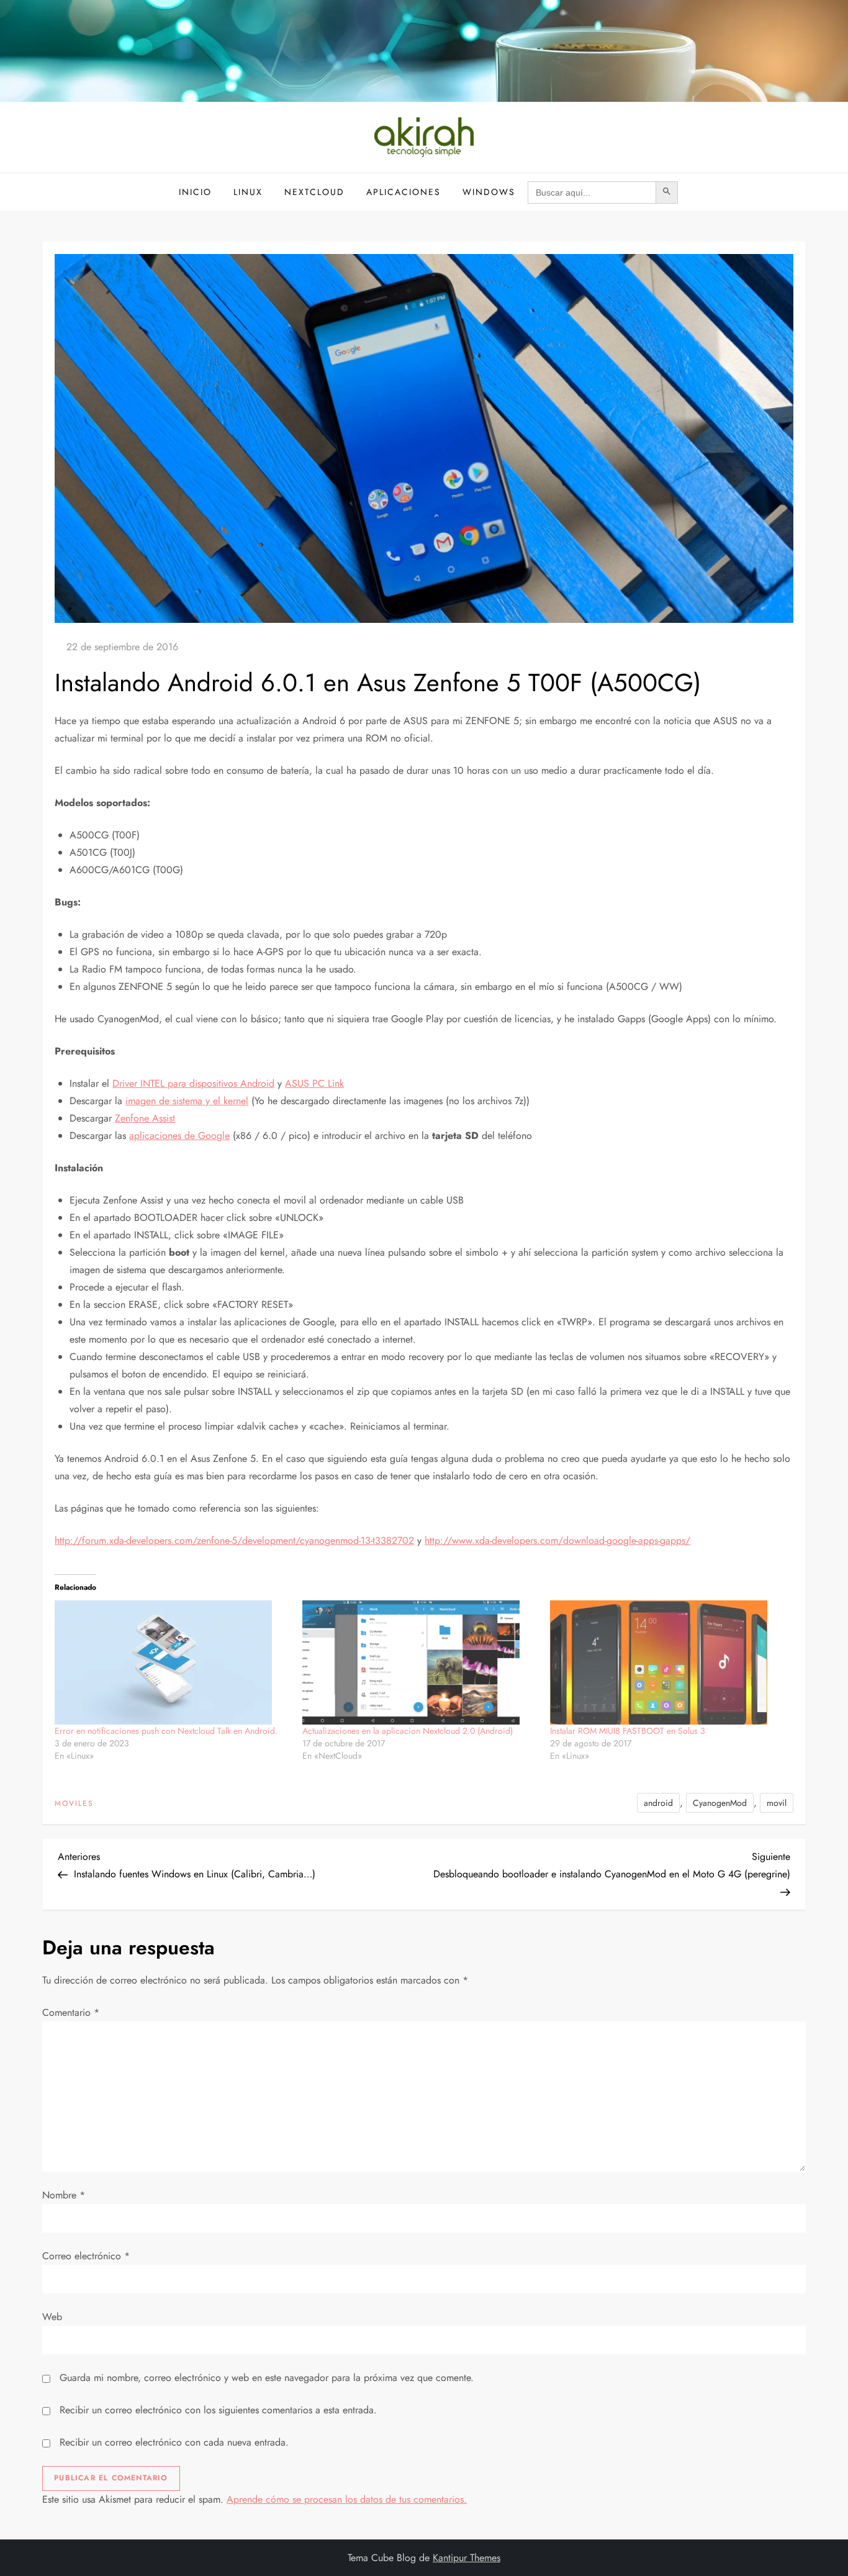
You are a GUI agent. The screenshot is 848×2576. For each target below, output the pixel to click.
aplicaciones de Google (179, 1136)
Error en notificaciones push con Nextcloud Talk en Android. (166, 1731)
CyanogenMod (720, 1803)
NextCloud (314, 192)
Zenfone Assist (145, 1118)
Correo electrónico (86, 2256)
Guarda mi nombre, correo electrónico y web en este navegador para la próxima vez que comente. (267, 2378)
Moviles (74, 1804)
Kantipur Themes (467, 2558)
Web (52, 2317)
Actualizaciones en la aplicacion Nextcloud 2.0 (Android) (408, 1731)
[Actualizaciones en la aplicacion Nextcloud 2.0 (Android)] (420, 1662)
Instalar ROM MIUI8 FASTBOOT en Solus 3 (628, 1731)
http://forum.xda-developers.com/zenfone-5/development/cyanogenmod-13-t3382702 (234, 1540)
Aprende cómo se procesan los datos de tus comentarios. (347, 2499)
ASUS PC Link (314, 1083)
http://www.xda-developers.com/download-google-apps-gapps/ (557, 1540)
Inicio (195, 192)
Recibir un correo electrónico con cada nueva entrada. (174, 2442)
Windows (489, 192)
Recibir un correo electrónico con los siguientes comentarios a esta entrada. (218, 2410)
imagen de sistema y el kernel (187, 1101)
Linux (248, 192)
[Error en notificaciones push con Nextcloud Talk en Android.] (172, 1662)
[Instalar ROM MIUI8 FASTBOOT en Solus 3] (668, 1662)
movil (777, 1803)
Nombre (64, 2195)
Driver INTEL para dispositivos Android (193, 1083)
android (658, 1803)
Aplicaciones (404, 192)
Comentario (71, 2012)
